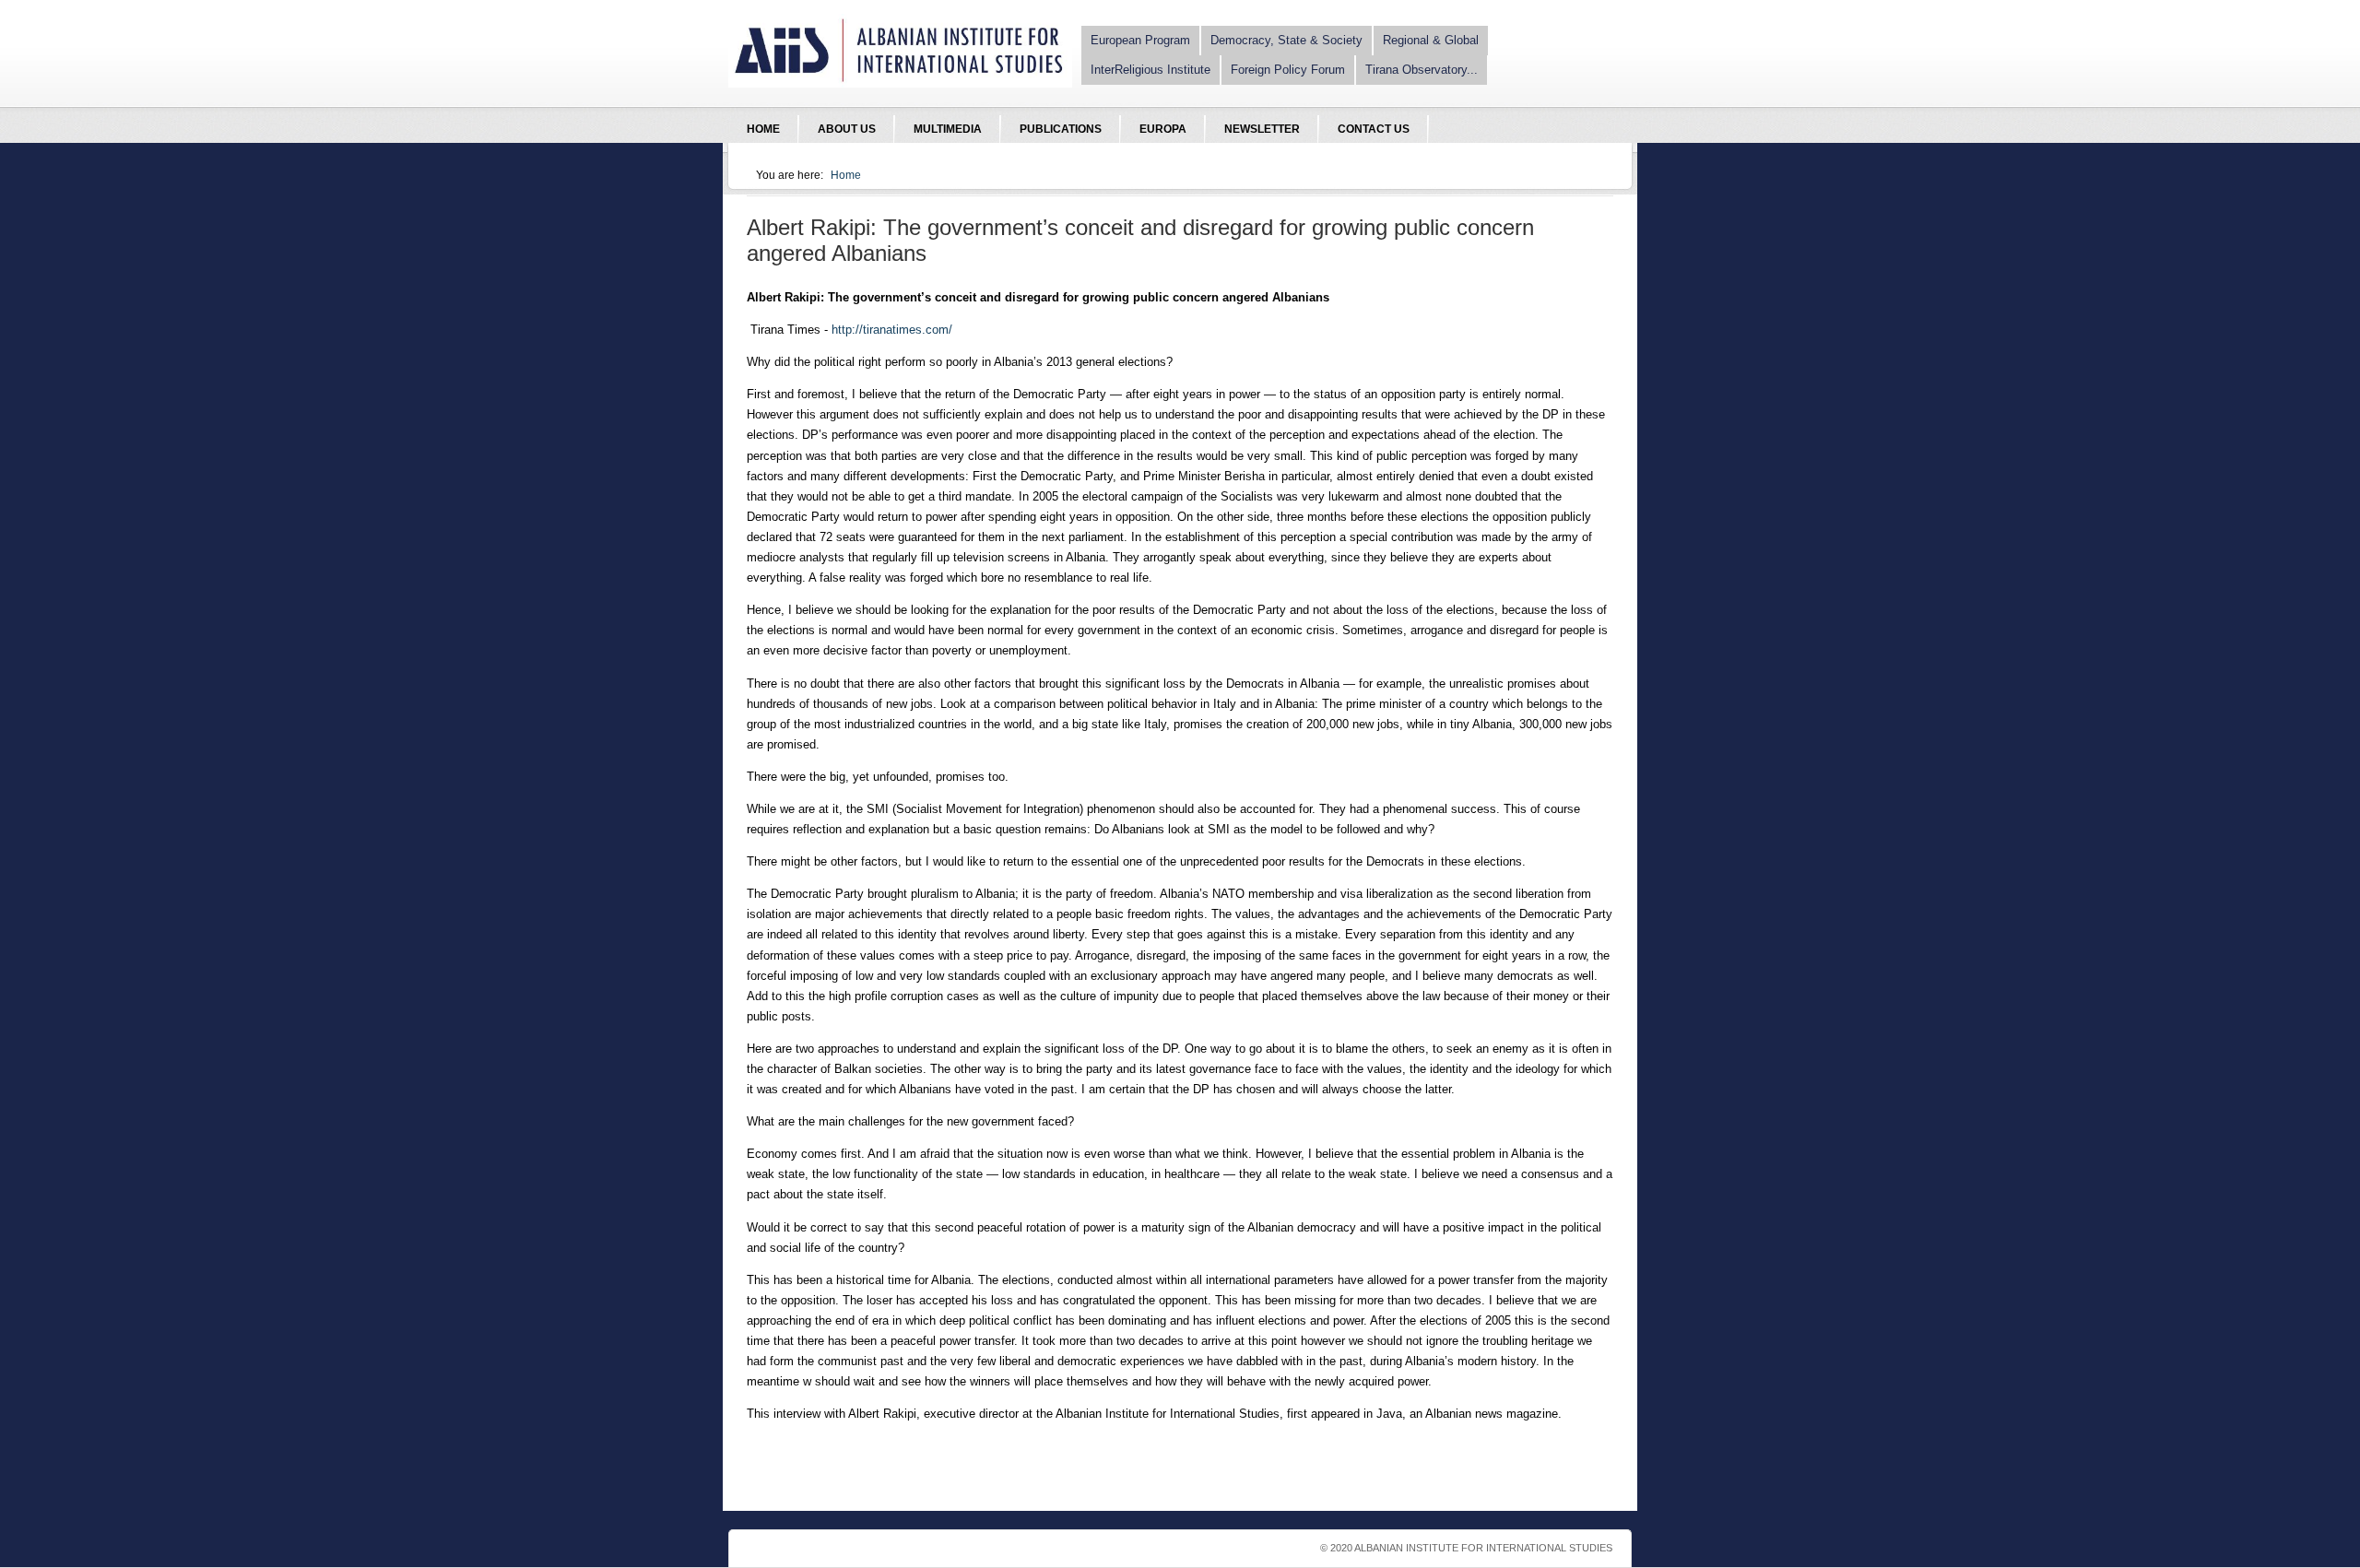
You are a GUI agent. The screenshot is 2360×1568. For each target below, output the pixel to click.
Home (846, 175)
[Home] (900, 83)
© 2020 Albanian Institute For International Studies (1466, 1548)
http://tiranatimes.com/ (892, 330)
